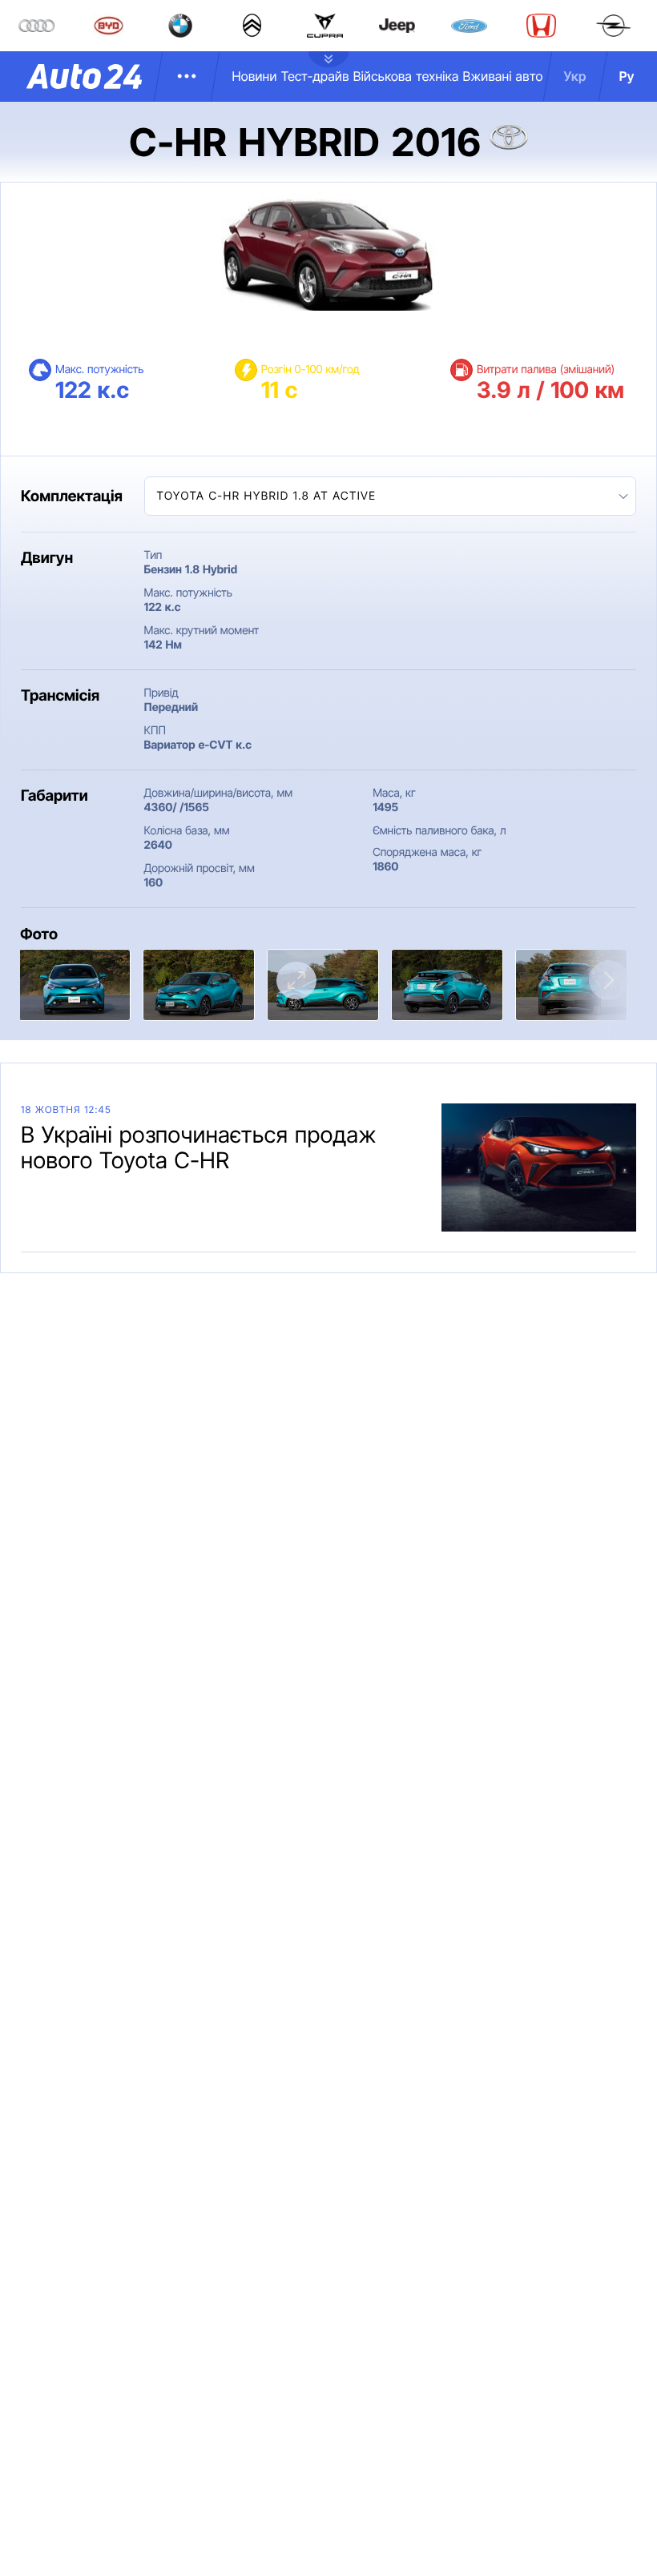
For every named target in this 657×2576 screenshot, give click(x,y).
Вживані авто (503, 76)
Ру (627, 76)
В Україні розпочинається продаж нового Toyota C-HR (199, 1147)
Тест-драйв (315, 76)
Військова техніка (406, 76)
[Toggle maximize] (296, 981)
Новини (254, 76)
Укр (575, 76)
